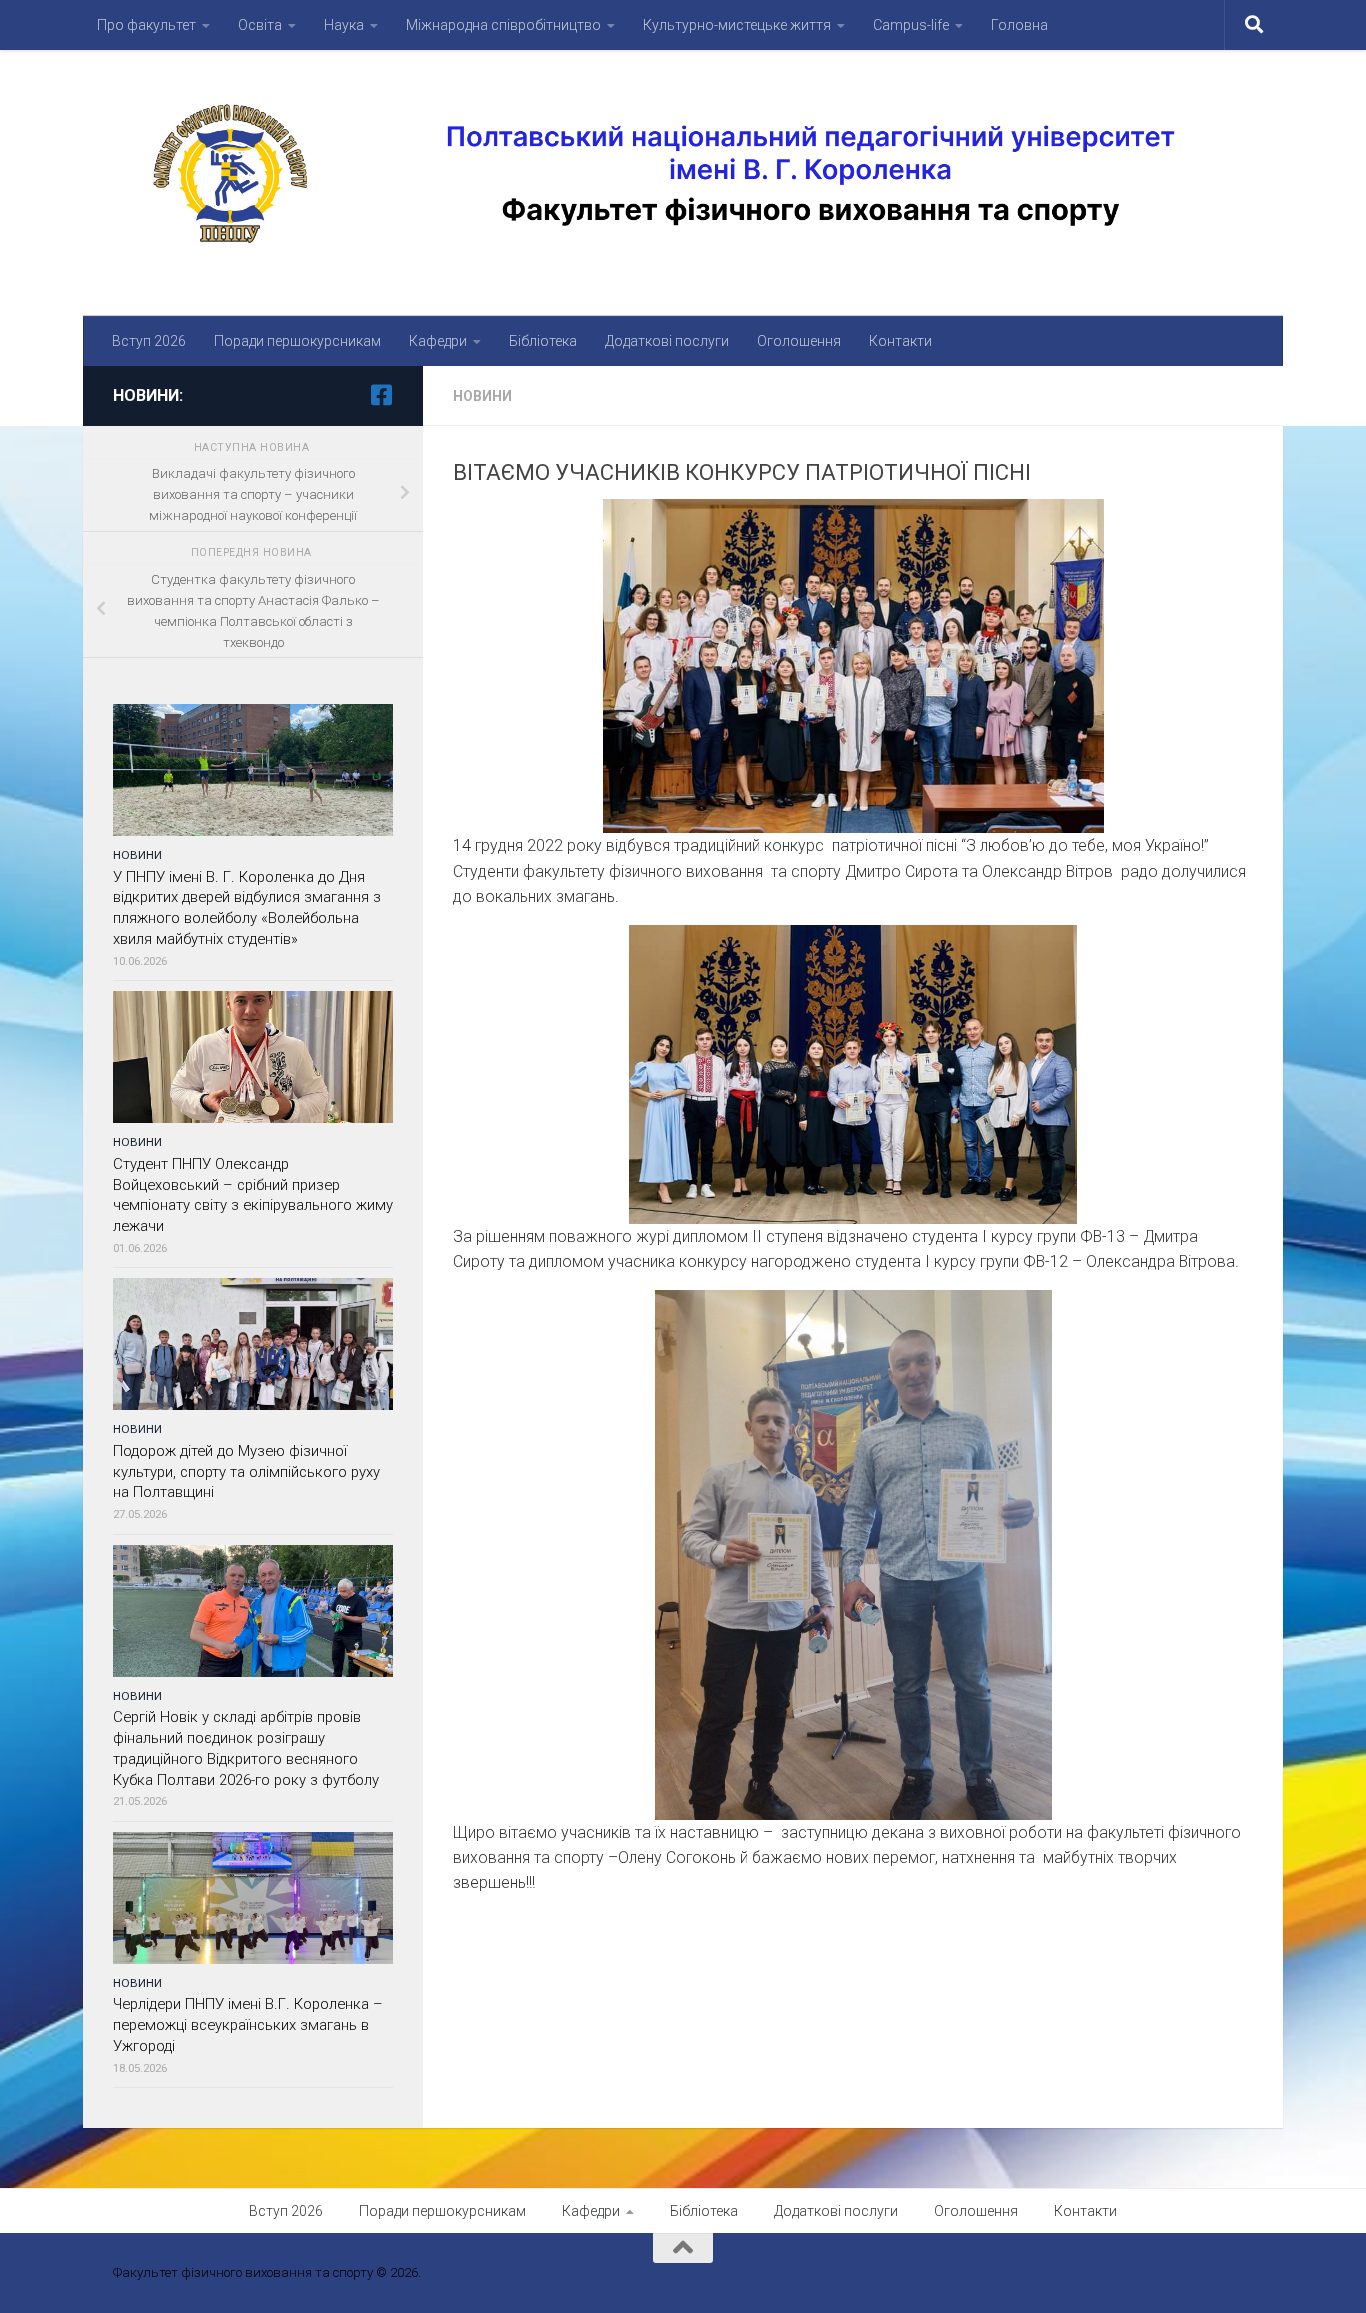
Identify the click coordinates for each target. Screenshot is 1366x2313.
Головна (1019, 25)
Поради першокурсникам (297, 341)
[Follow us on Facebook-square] (381, 395)
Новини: (148, 395)
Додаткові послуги (667, 341)
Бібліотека (543, 341)
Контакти (900, 341)
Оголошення (799, 341)
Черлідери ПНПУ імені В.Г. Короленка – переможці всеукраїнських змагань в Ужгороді (248, 2025)
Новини (482, 396)
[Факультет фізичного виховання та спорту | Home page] (683, 173)
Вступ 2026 (149, 341)
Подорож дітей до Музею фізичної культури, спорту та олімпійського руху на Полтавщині (246, 1472)
